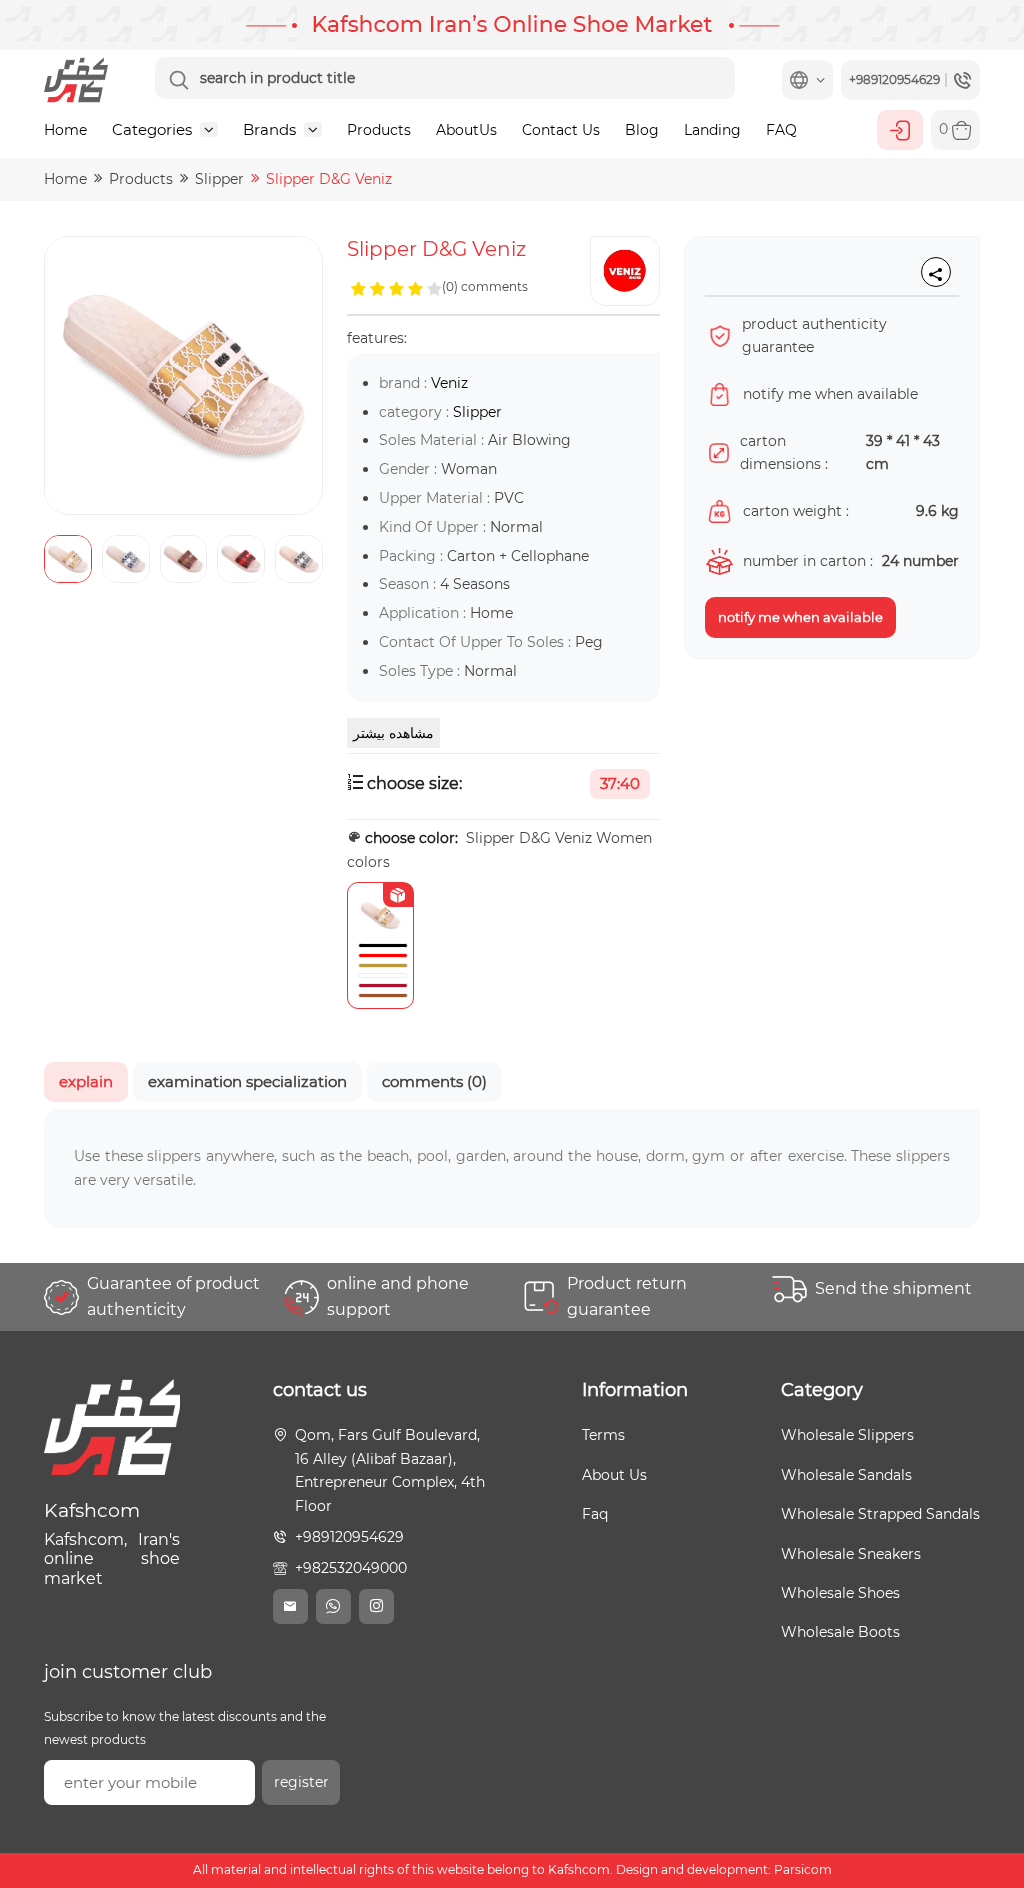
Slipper (219, 179)
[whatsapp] (333, 1606)
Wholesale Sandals (846, 1475)
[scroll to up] (989, 1798)
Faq (595, 1514)
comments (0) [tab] (434, 1081)
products (141, 179)
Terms (603, 1435)
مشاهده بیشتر (393, 733)
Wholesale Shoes (840, 1593)
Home (65, 130)
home (65, 179)
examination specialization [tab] (247, 1081)
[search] (179, 80)
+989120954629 (349, 1537)
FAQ (781, 130)
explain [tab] (86, 1081)
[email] (290, 1606)
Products (379, 130)
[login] (900, 130)
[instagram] (376, 1606)
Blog (642, 130)
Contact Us (561, 130)
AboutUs (466, 130)
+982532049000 (351, 1568)
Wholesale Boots (840, 1632)
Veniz (449, 383)
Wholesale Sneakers (851, 1554)
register (301, 1782)
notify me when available (800, 617)
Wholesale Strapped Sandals (880, 1514)
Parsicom (803, 1870)
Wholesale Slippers (847, 1435)
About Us (614, 1475)
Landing (712, 130)
